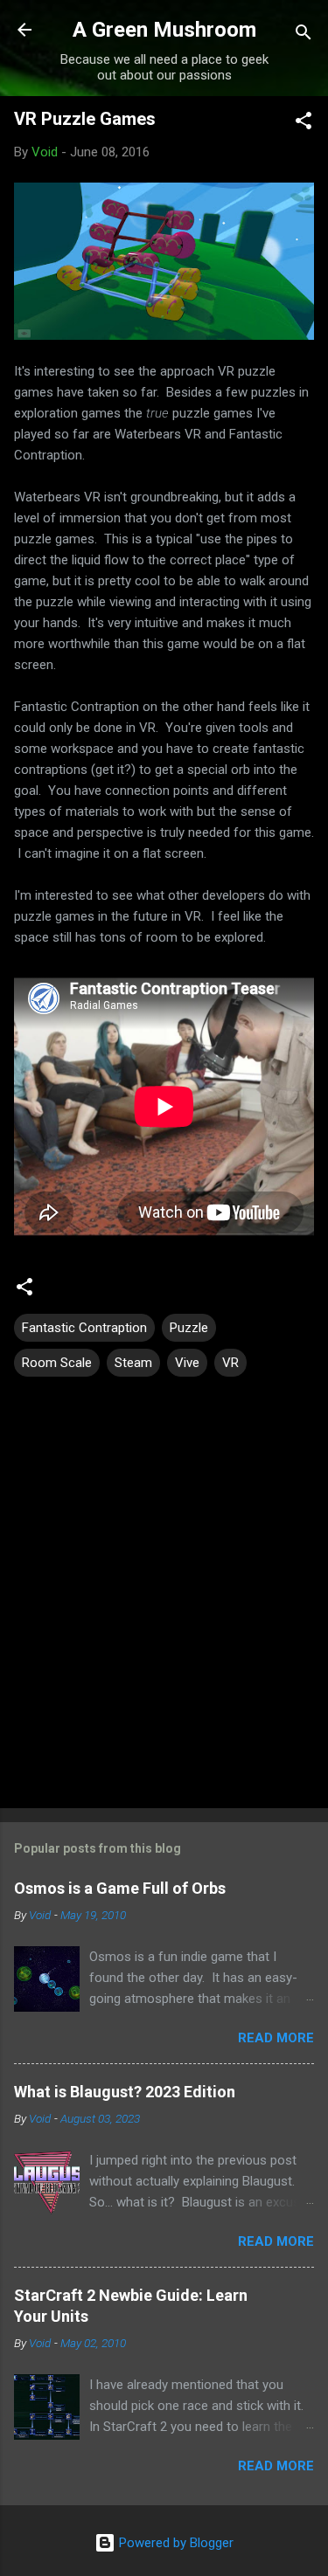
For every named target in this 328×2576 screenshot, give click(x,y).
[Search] (304, 35)
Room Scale (57, 1363)
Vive (187, 1363)
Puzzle (189, 1328)
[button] (304, 124)
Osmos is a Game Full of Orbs (120, 1888)
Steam (133, 1363)
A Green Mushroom (164, 30)
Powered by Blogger (174, 2543)
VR (230, 1363)
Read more (276, 2038)
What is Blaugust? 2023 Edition (125, 2092)
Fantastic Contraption (84, 1328)
